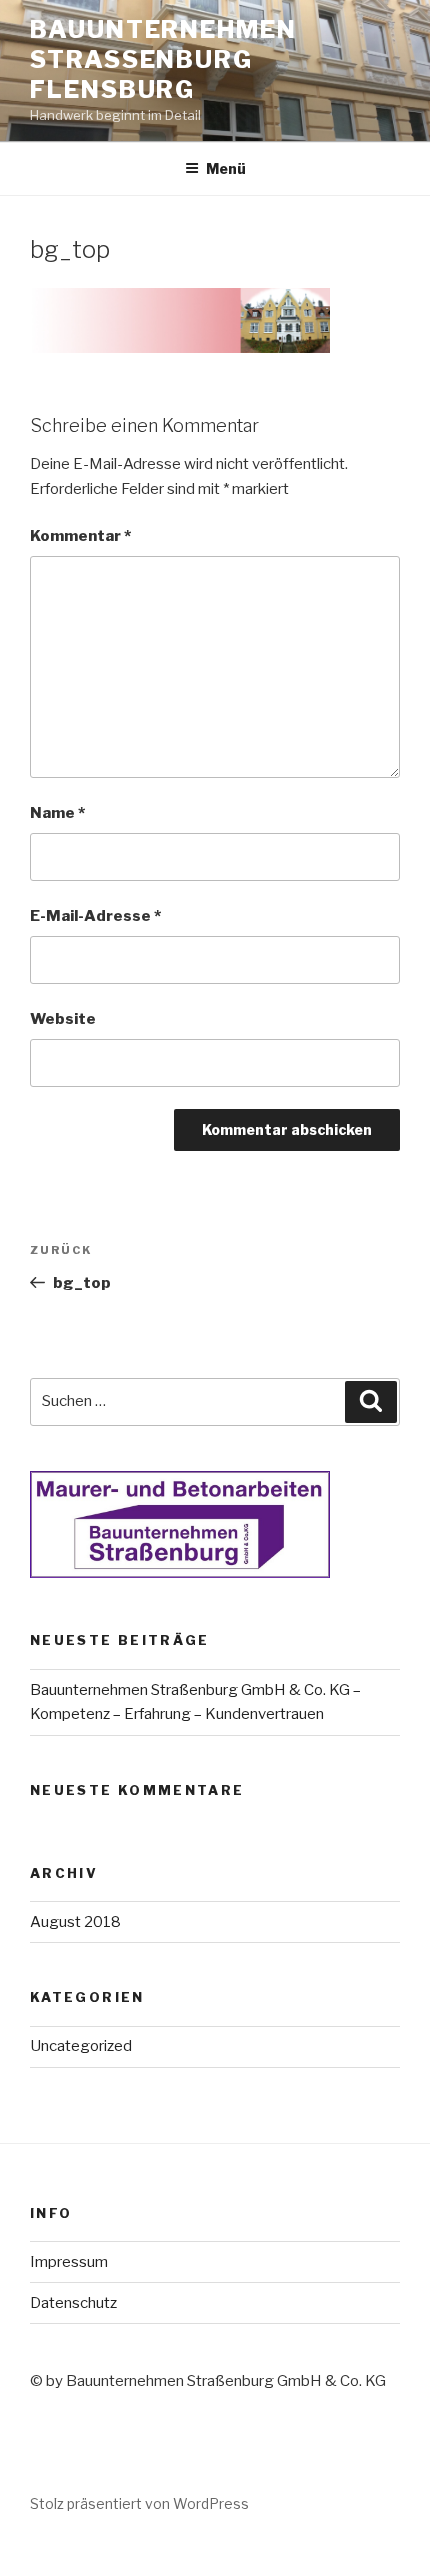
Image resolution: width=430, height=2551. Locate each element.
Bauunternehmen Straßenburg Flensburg (163, 59)
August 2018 (75, 1922)
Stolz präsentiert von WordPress (139, 2503)
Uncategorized (81, 2046)
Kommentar (80, 536)
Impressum (69, 2262)
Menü (226, 168)
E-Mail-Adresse (95, 916)
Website (63, 1019)
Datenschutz (73, 2303)
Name (57, 813)
